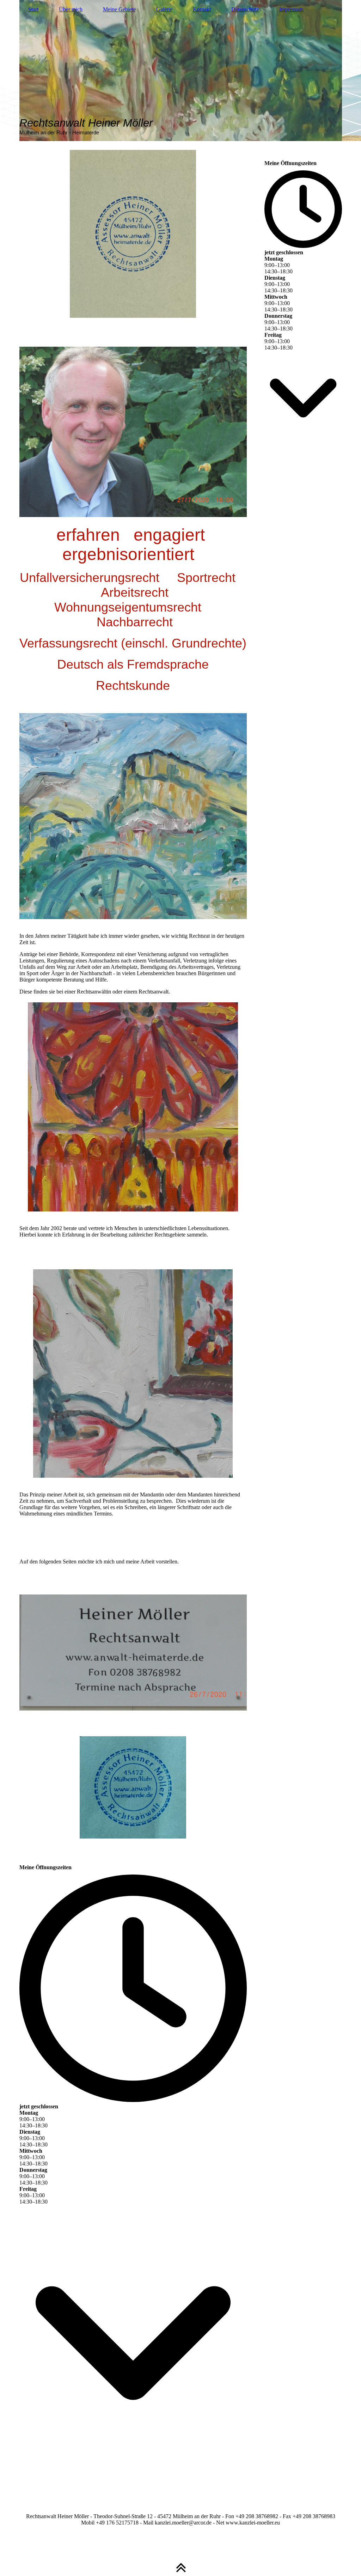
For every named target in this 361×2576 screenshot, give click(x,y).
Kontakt (202, 9)
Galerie (164, 9)
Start (33, 9)
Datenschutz (245, 9)
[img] (181, 71)
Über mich (71, 9)
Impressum (291, 9)
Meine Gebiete (119, 9)
